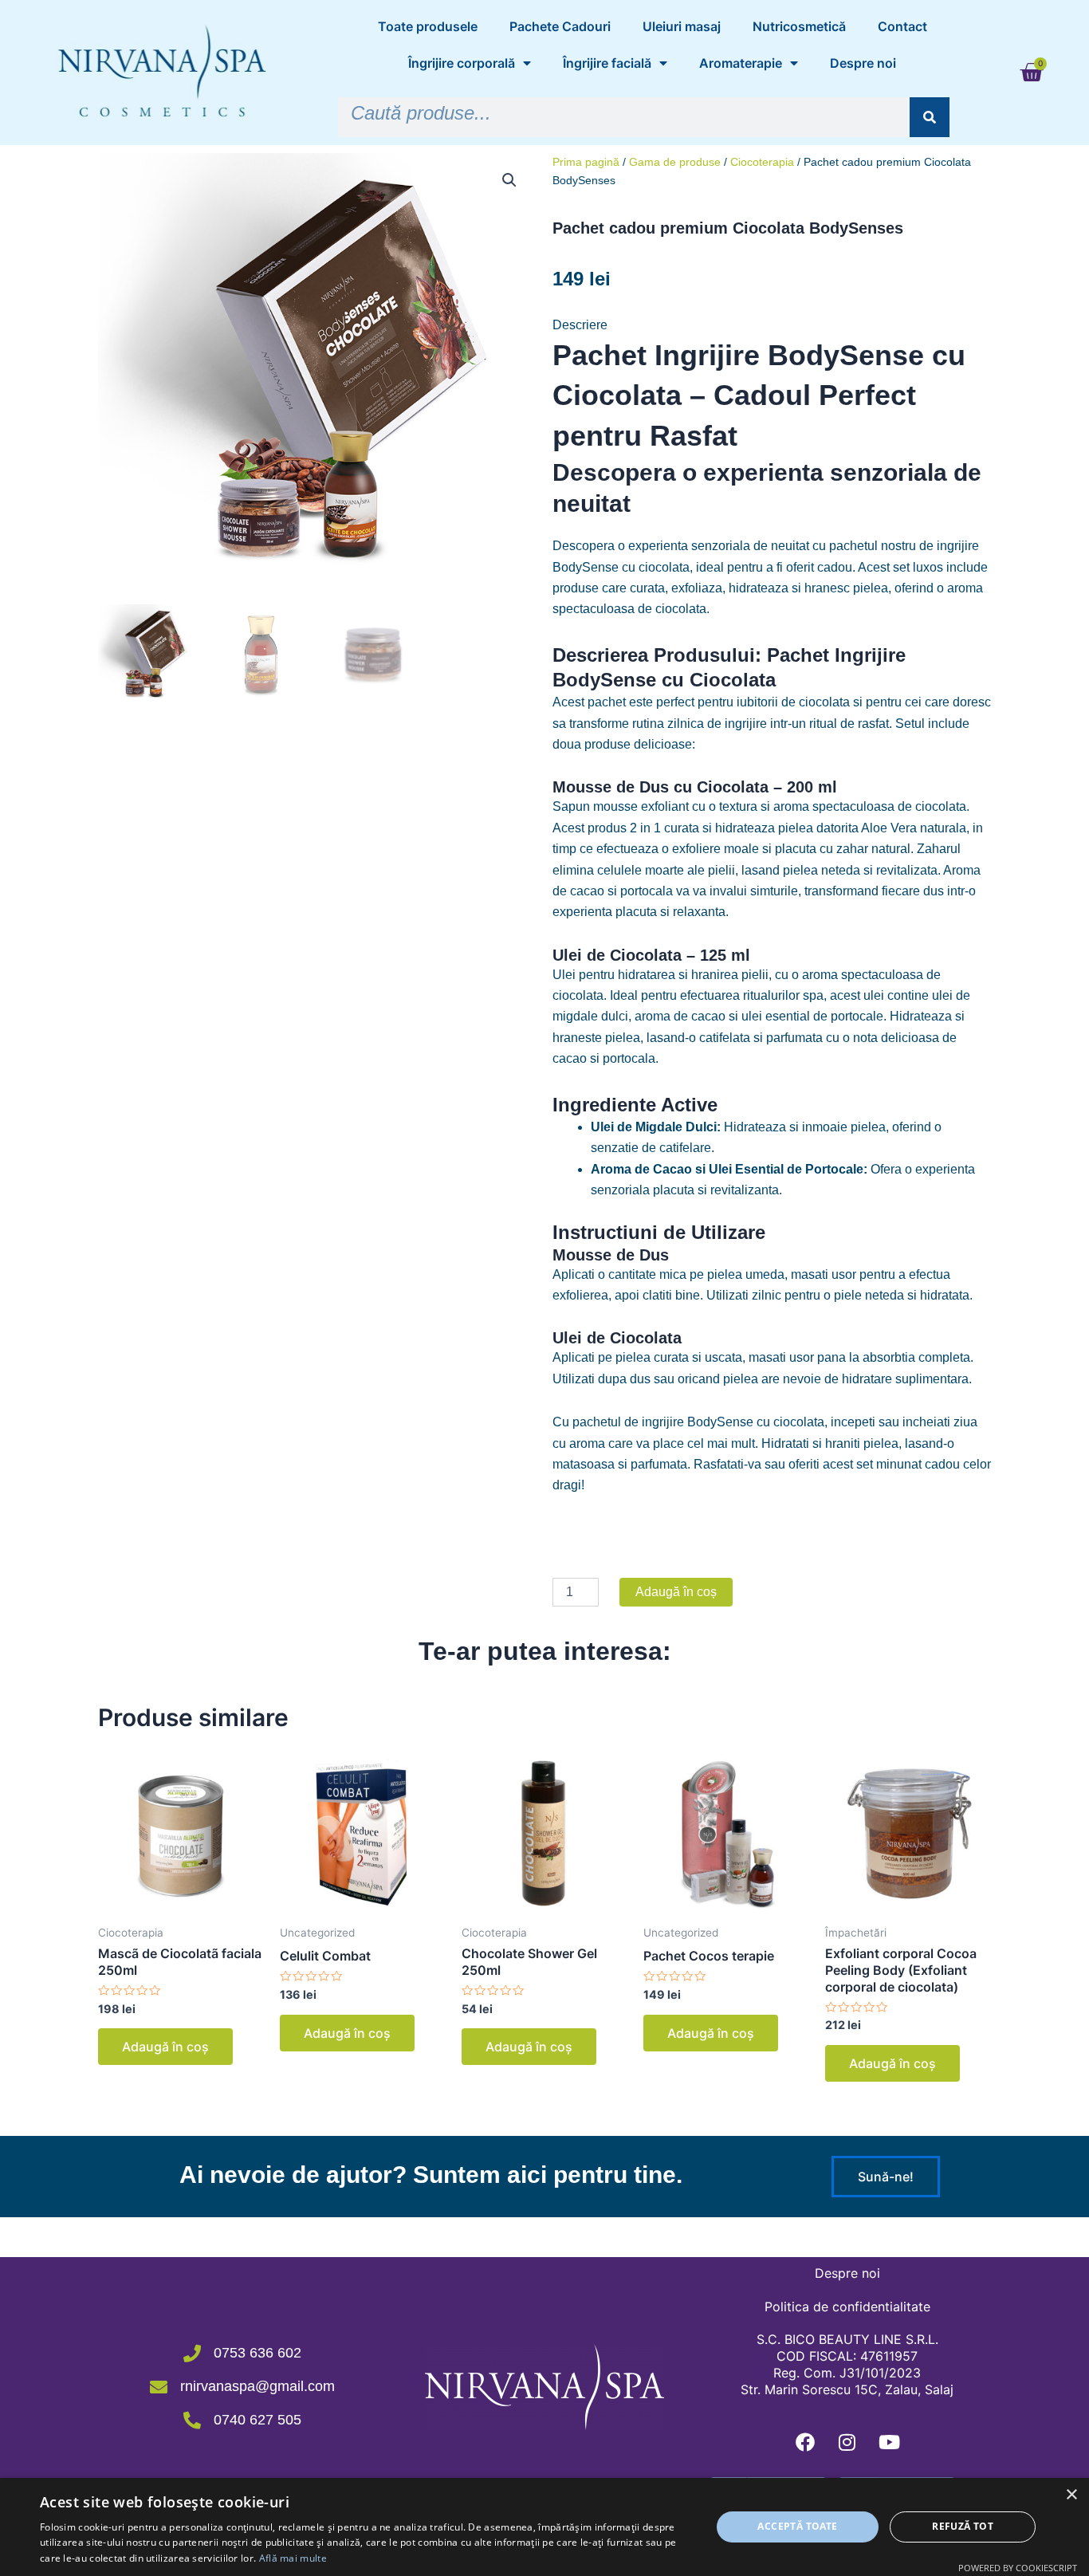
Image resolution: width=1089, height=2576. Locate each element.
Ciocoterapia (762, 162)
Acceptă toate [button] (797, 2526)
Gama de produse (675, 162)
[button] (509, 180)
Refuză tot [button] (963, 2526)
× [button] (1071, 2495)
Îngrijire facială (607, 63)
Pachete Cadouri (560, 26)
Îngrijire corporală (462, 63)
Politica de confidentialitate (847, 2307)
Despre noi (863, 63)
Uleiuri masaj (682, 26)
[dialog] (544, 2527)
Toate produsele (428, 26)
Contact (902, 26)
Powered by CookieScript (1018, 2568)
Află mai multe (293, 2558)
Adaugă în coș (676, 1592)
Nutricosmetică (799, 26)
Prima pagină (586, 162)
